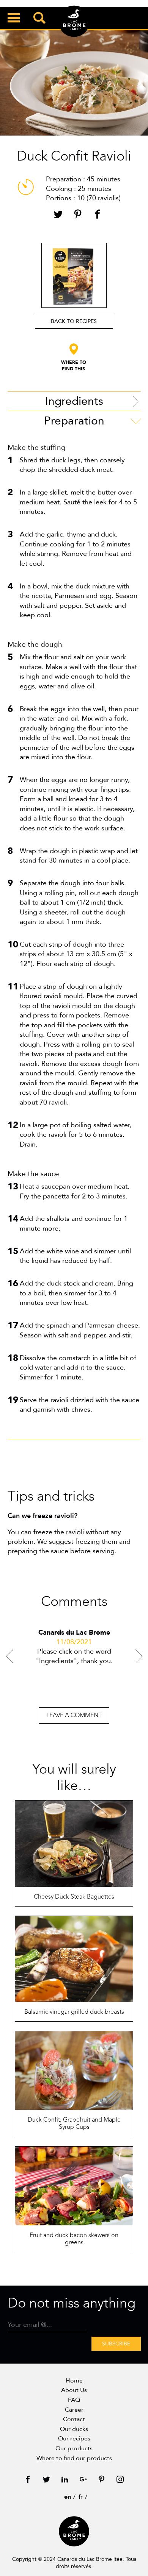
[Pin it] (78, 215)
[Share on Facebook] (98, 215)
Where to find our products (74, 2458)
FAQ (74, 2400)
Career (74, 2410)
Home (74, 2381)
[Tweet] (58, 215)
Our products (74, 2448)
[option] (74, 1659)
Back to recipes (74, 321)
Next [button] (139, 1656)
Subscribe (116, 2344)
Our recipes (74, 2439)
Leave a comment (74, 1715)
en (68, 2497)
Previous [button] (9, 1656)
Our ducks (74, 2429)
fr (81, 2497)
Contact (74, 2419)
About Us (74, 2390)
